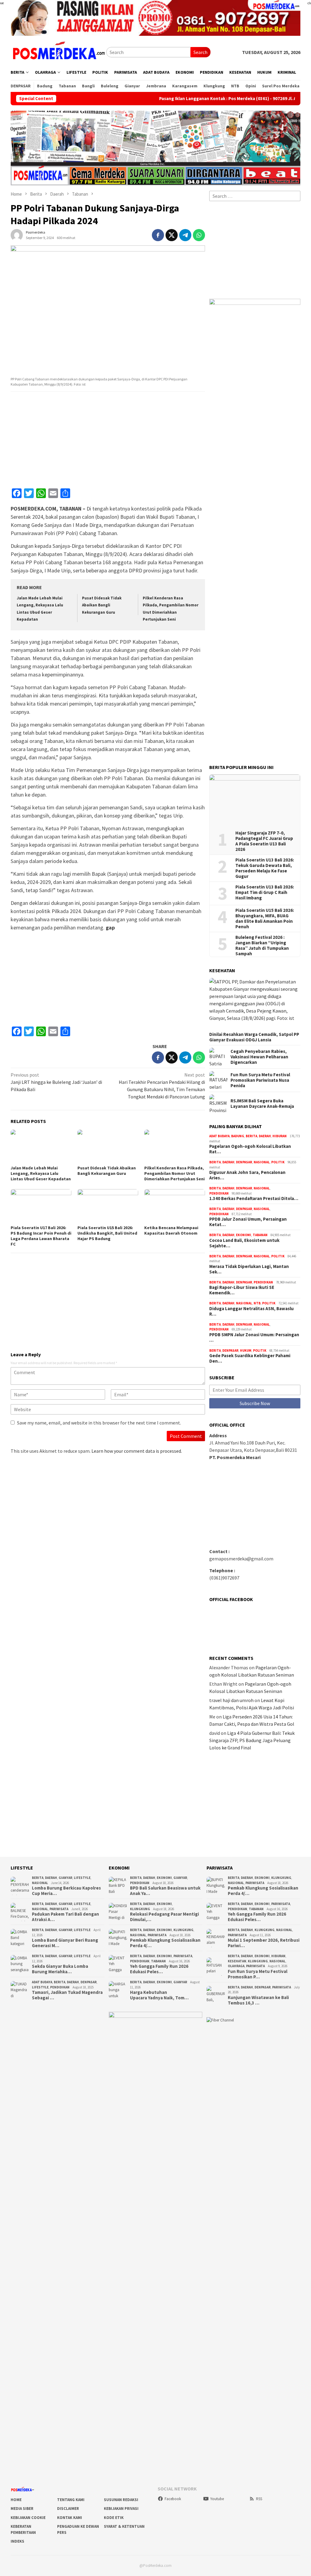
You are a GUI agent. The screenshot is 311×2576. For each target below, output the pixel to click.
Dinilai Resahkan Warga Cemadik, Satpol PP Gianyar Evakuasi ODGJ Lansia (254, 1037)
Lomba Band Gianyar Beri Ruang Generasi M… (65, 1943)
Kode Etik (114, 2518)
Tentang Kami (71, 2500)
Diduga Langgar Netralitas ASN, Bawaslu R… (251, 1311)
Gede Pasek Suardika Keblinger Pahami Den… (250, 1358)
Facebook (173, 2499)
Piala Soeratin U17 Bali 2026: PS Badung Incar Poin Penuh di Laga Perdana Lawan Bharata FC (41, 1236)
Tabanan (260, 1235)
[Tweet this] (172, 235)
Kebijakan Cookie (28, 2518)
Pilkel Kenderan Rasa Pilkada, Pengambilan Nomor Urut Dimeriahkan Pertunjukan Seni (174, 1173)
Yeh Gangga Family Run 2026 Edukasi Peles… (159, 1969)
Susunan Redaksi (121, 2500)
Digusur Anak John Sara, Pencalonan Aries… (247, 1175)
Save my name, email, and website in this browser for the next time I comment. (99, 1423)
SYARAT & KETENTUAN (124, 2526)
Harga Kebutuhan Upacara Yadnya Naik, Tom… (159, 1995)
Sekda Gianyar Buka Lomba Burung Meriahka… (60, 1969)
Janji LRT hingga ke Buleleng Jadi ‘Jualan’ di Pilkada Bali (56, 1082)
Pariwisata (59, 1909)
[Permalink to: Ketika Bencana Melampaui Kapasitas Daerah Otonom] (175, 1206)
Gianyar (65, 1878)
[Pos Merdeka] (58, 52)
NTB (257, 1303)
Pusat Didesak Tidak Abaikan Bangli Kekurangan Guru (102, 605)
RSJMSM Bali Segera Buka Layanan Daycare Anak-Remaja (262, 1104)
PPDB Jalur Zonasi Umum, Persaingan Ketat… (248, 1222)
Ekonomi (244, 1235)
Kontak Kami (70, 2518)
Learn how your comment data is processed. (137, 1451)
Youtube (217, 2499)
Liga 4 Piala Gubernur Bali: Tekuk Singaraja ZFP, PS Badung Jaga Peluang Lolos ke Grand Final (252, 1740)
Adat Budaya (219, 1136)
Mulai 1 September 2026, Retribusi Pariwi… (264, 1943)
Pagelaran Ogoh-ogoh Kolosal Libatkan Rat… (250, 1149)
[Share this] (158, 235)
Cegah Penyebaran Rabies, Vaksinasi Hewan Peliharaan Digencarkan (259, 1057)
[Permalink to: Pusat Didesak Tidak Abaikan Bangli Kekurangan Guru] (108, 1147)
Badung (238, 1136)
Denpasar (244, 1162)
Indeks (17, 2541)
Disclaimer (68, 2509)
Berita (251, 1136)
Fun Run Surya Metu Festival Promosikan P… (258, 1974)
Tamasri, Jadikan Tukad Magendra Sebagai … (67, 1995)
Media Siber (22, 2509)
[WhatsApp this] (199, 235)
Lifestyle (82, 1878)
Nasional (262, 1162)
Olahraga (236, 1966)
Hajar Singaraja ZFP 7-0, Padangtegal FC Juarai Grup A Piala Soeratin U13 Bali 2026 (264, 841)
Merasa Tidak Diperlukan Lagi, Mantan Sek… (249, 1269)
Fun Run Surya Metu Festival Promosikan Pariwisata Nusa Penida (260, 1080)
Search (200, 52)
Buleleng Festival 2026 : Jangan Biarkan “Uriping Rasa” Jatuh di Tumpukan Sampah (262, 946)
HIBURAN (280, 1136)
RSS (259, 2499)
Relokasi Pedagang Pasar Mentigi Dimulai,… (164, 1917)
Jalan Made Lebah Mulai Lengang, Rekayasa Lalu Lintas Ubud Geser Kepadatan (41, 1173)
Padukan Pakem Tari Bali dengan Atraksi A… (65, 1917)
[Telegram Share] (185, 235)
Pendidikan (219, 1193)
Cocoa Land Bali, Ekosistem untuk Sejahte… (244, 1243)
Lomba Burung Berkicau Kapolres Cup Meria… (66, 1891)
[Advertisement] (108, 440)
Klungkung (140, 1909)
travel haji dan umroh (231, 1700)
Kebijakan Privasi (121, 2509)
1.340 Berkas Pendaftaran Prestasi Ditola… (254, 1199)
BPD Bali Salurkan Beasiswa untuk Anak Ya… (165, 1891)
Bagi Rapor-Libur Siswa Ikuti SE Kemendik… (242, 1290)
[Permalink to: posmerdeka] (17, 234)
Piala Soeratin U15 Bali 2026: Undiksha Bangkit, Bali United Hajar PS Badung (107, 1233)
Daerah (265, 1136)
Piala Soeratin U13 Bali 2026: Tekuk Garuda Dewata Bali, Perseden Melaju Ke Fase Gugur (265, 868)
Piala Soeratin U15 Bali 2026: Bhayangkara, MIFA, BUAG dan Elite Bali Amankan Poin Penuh (265, 919)
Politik (278, 1162)
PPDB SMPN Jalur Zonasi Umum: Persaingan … (254, 1337)
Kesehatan (237, 1961)
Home (16, 2500)
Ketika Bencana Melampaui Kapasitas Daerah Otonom (171, 1230)
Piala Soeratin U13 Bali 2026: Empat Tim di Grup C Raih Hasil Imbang (265, 892)
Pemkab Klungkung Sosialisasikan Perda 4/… (165, 1943)
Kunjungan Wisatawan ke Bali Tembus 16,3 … (258, 2000)
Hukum (246, 1350)
